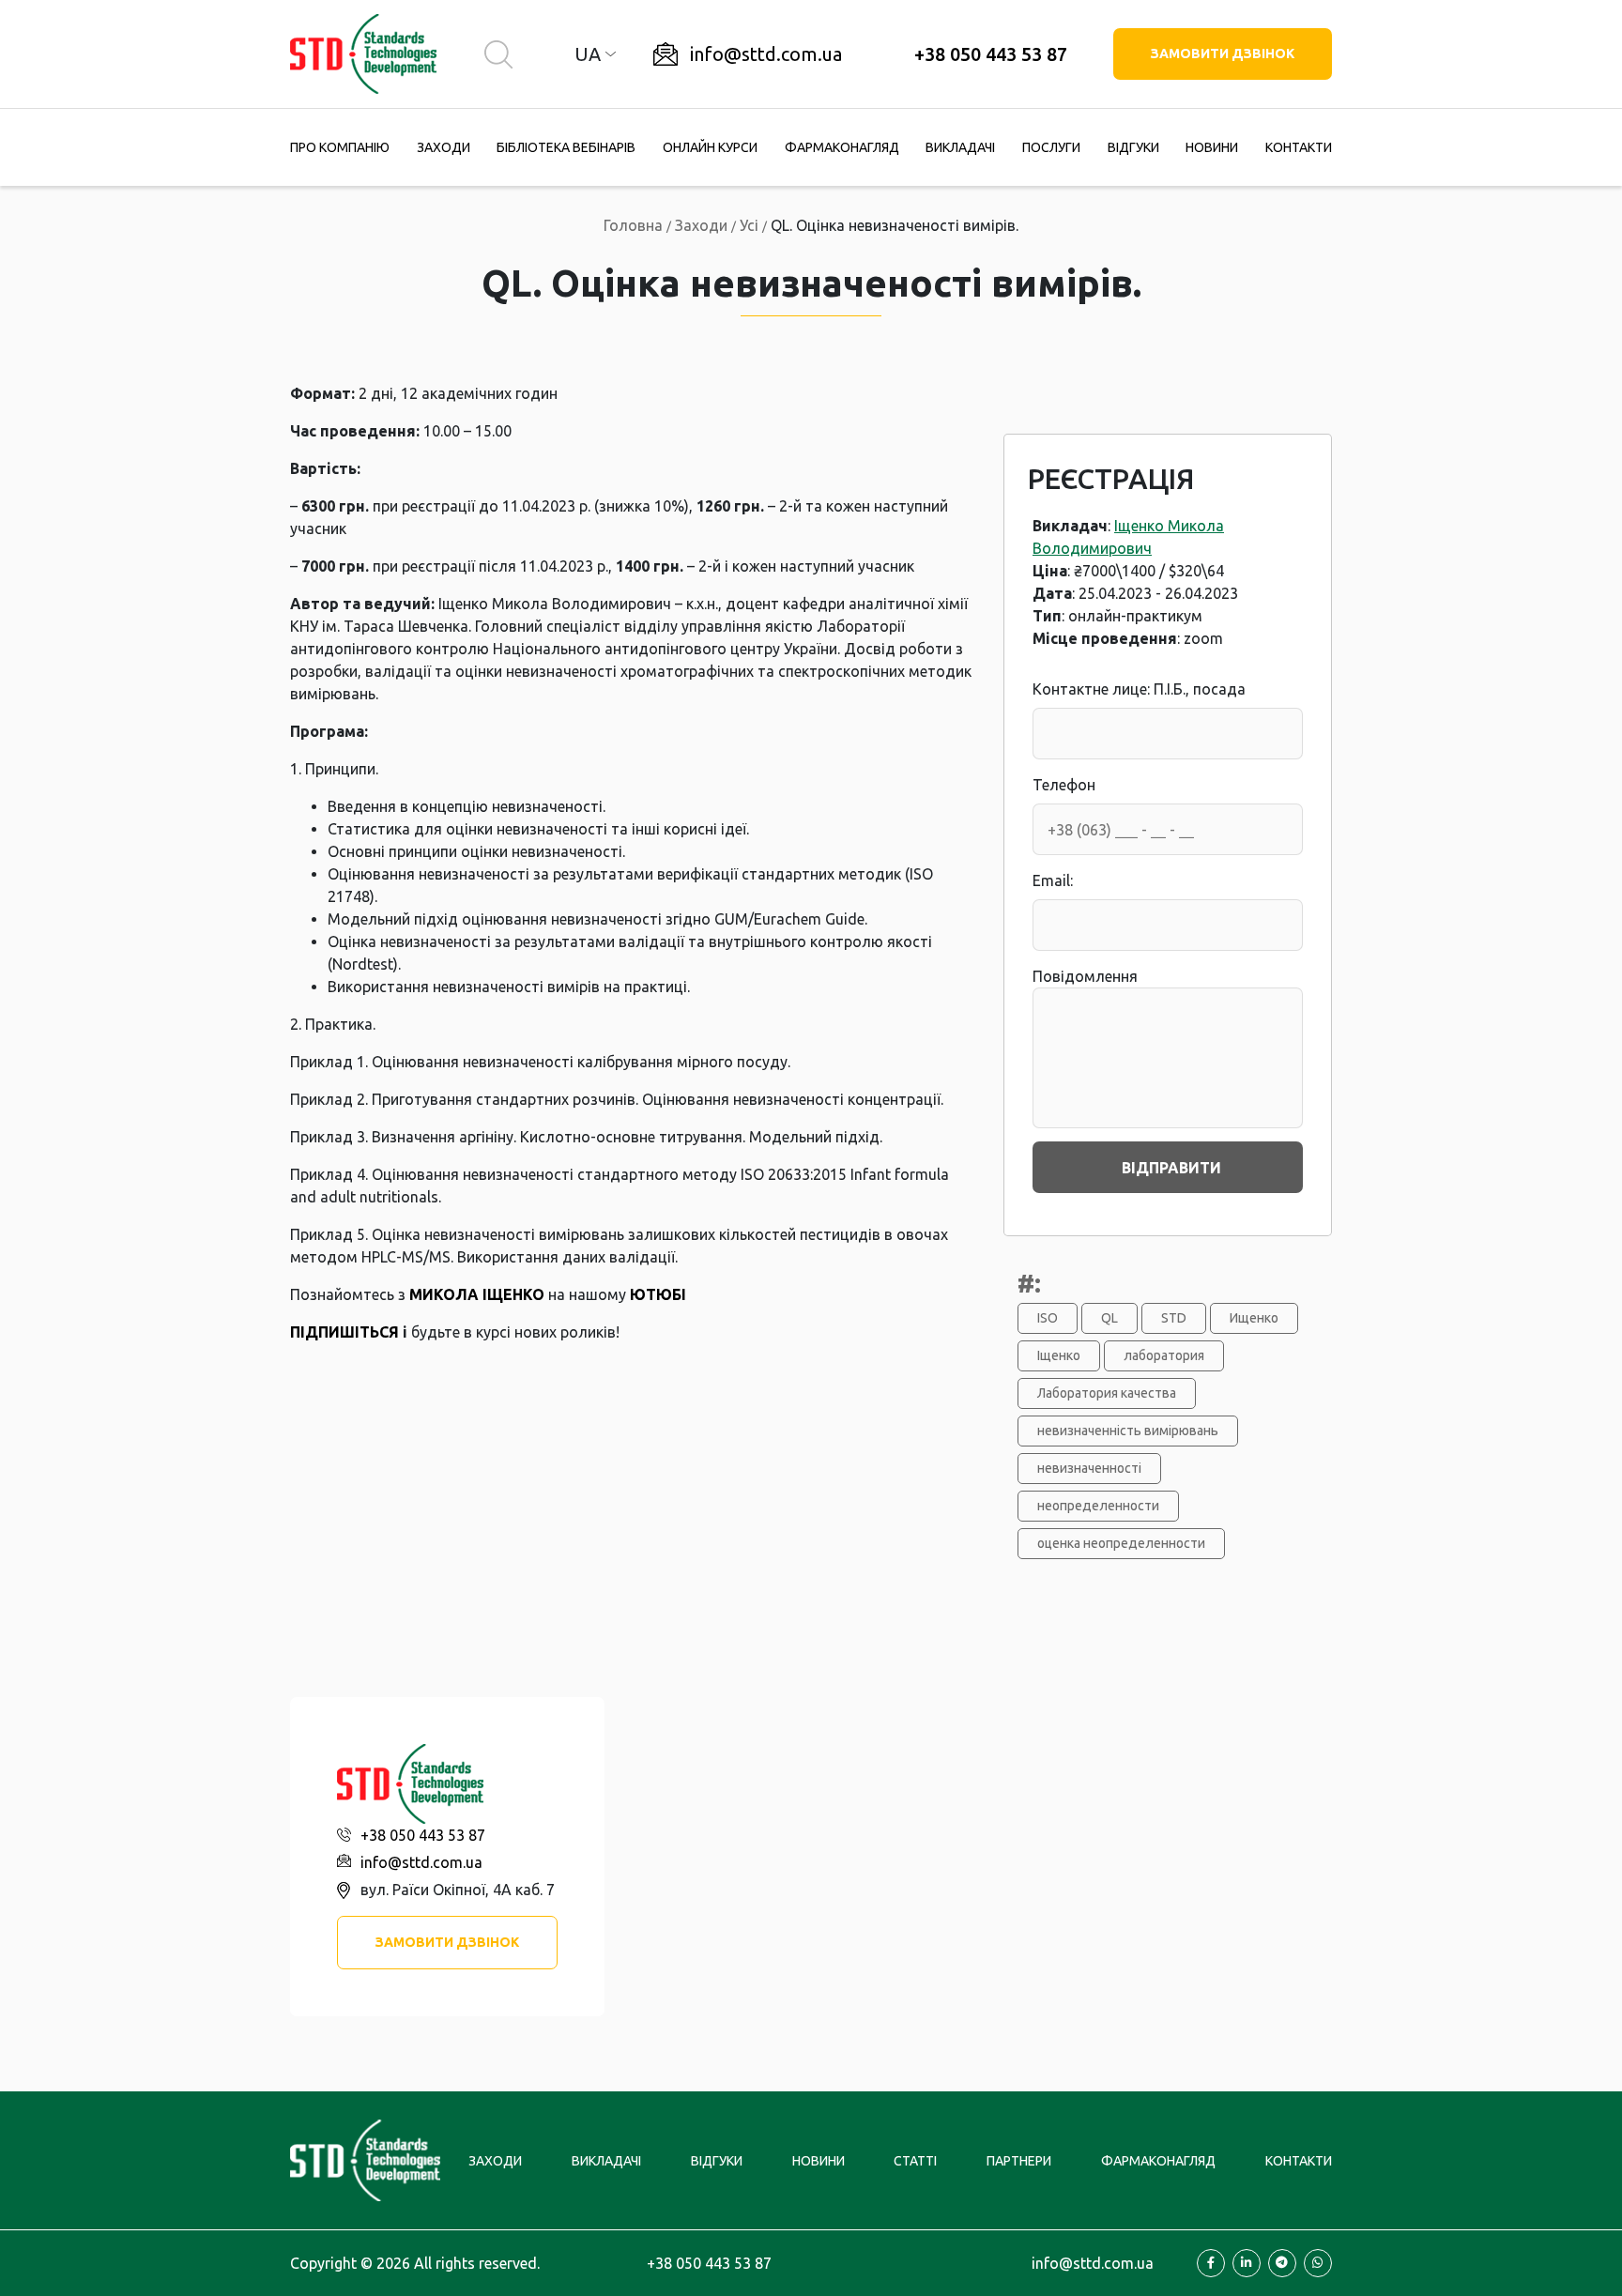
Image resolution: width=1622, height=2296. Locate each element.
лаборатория (1164, 1355)
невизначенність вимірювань (1128, 1431)
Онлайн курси (710, 147)
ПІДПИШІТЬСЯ (344, 1332)
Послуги (1051, 147)
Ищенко (1254, 1318)
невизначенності (1089, 1468)
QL (1109, 1318)
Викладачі (960, 147)
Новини (1212, 147)
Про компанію (340, 147)
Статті (915, 2161)
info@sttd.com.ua (766, 54)
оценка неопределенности (1121, 1543)
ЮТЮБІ (658, 1294)
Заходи (444, 147)
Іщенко (1059, 1355)
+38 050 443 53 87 (991, 54)
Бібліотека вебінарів (566, 147)
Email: (1053, 880)
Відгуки (1133, 147)
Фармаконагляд (842, 147)
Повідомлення (1085, 976)
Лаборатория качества (1107, 1393)
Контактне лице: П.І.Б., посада (1139, 689)
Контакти (1299, 147)
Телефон (1064, 785)
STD (1174, 1318)
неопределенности (1098, 1506)
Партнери (1019, 2161)
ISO (1048, 1318)
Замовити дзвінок (1223, 54)
